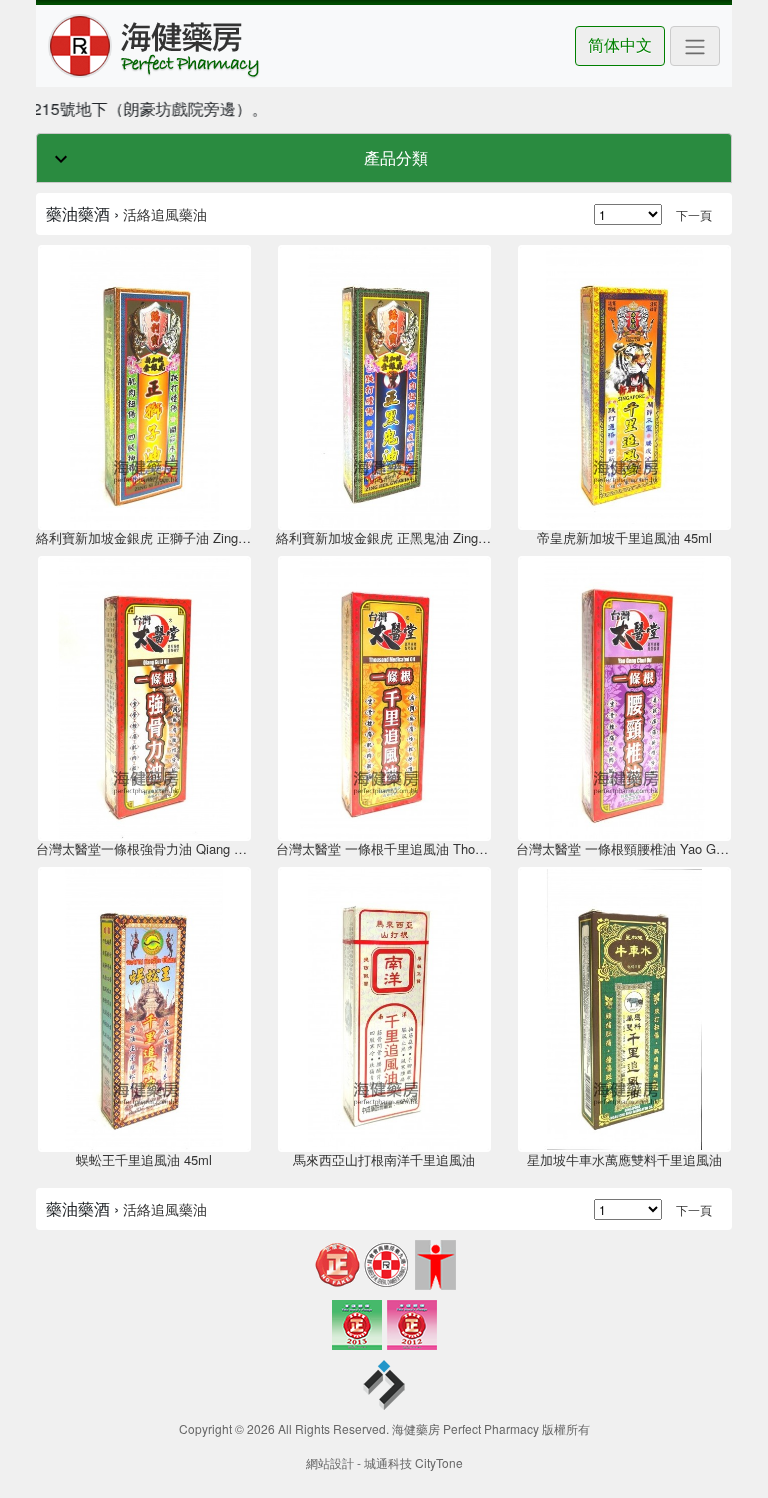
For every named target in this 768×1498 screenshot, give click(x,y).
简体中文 (620, 44)
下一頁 (694, 214)
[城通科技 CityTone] (384, 1387)
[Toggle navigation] (695, 46)
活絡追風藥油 (165, 214)
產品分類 (396, 157)
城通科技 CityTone (413, 1462)
